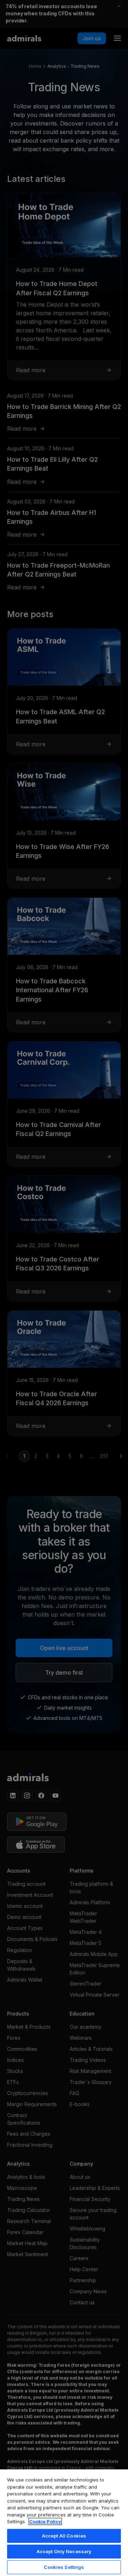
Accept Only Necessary (64, 2551)
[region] (64, 2522)
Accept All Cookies (64, 2536)
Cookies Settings (64, 2567)
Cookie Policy (45, 2521)
